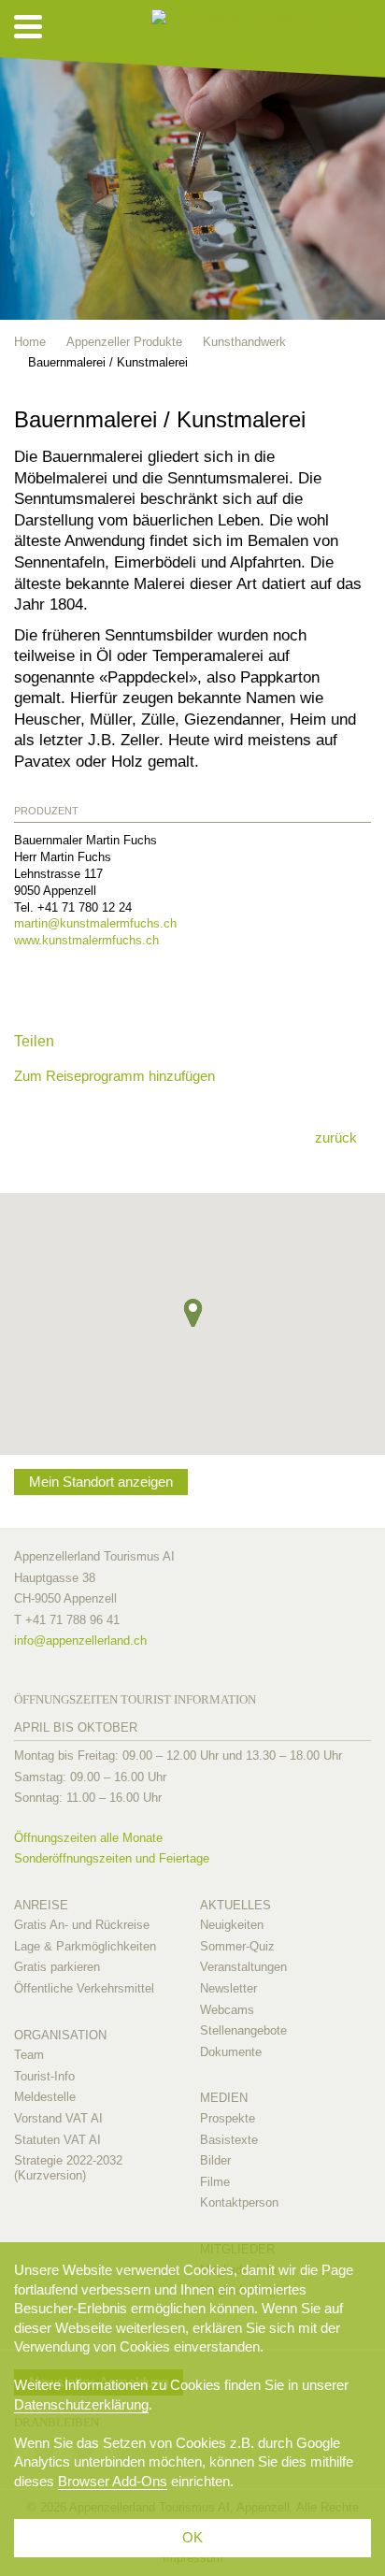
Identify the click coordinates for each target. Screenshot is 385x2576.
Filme (215, 2182)
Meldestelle (45, 2097)
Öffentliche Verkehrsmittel (84, 1988)
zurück (336, 1137)
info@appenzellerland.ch (80, 1641)
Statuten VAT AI (57, 2140)
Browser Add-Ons (113, 2481)
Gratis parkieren (57, 1967)
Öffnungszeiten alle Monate (88, 1838)
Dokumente (231, 2052)
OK (192, 2537)
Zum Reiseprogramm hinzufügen (114, 1076)
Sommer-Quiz (237, 1946)
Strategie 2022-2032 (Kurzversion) (68, 2168)
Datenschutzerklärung (81, 2404)
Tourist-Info (44, 2076)
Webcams (227, 2010)
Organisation (60, 2035)
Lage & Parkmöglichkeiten (85, 1946)
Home (30, 342)
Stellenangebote (243, 2030)
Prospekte (228, 2118)
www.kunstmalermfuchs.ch (86, 940)
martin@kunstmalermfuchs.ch (95, 923)
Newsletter (228, 1988)
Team (29, 2055)
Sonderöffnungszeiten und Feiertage (112, 1858)
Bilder (215, 2160)
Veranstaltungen (243, 1967)
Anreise (41, 1905)
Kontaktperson (239, 2202)
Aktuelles (235, 1905)
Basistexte (229, 2140)
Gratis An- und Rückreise (82, 1925)
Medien (224, 2098)
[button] (193, 1313)
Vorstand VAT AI (58, 2118)
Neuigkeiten (232, 1925)
